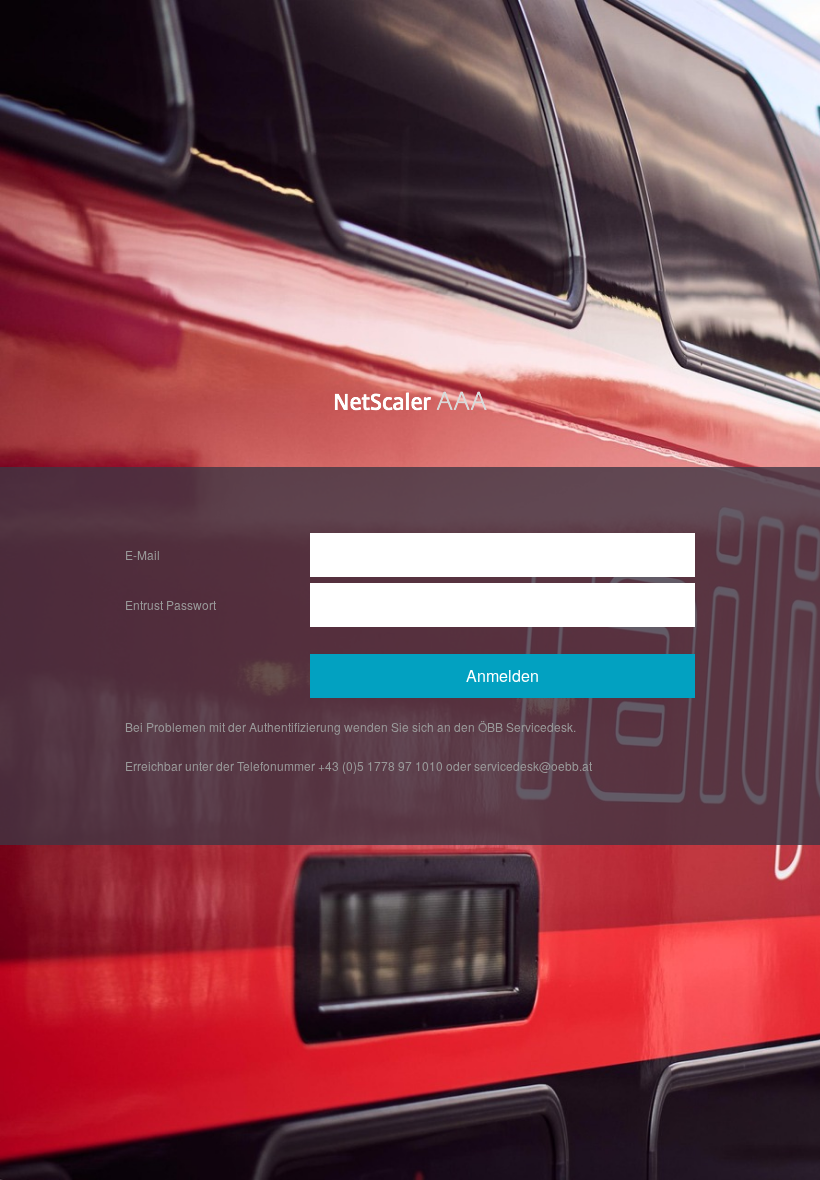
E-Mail (142, 554)
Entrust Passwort (170, 604)
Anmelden (502, 675)
